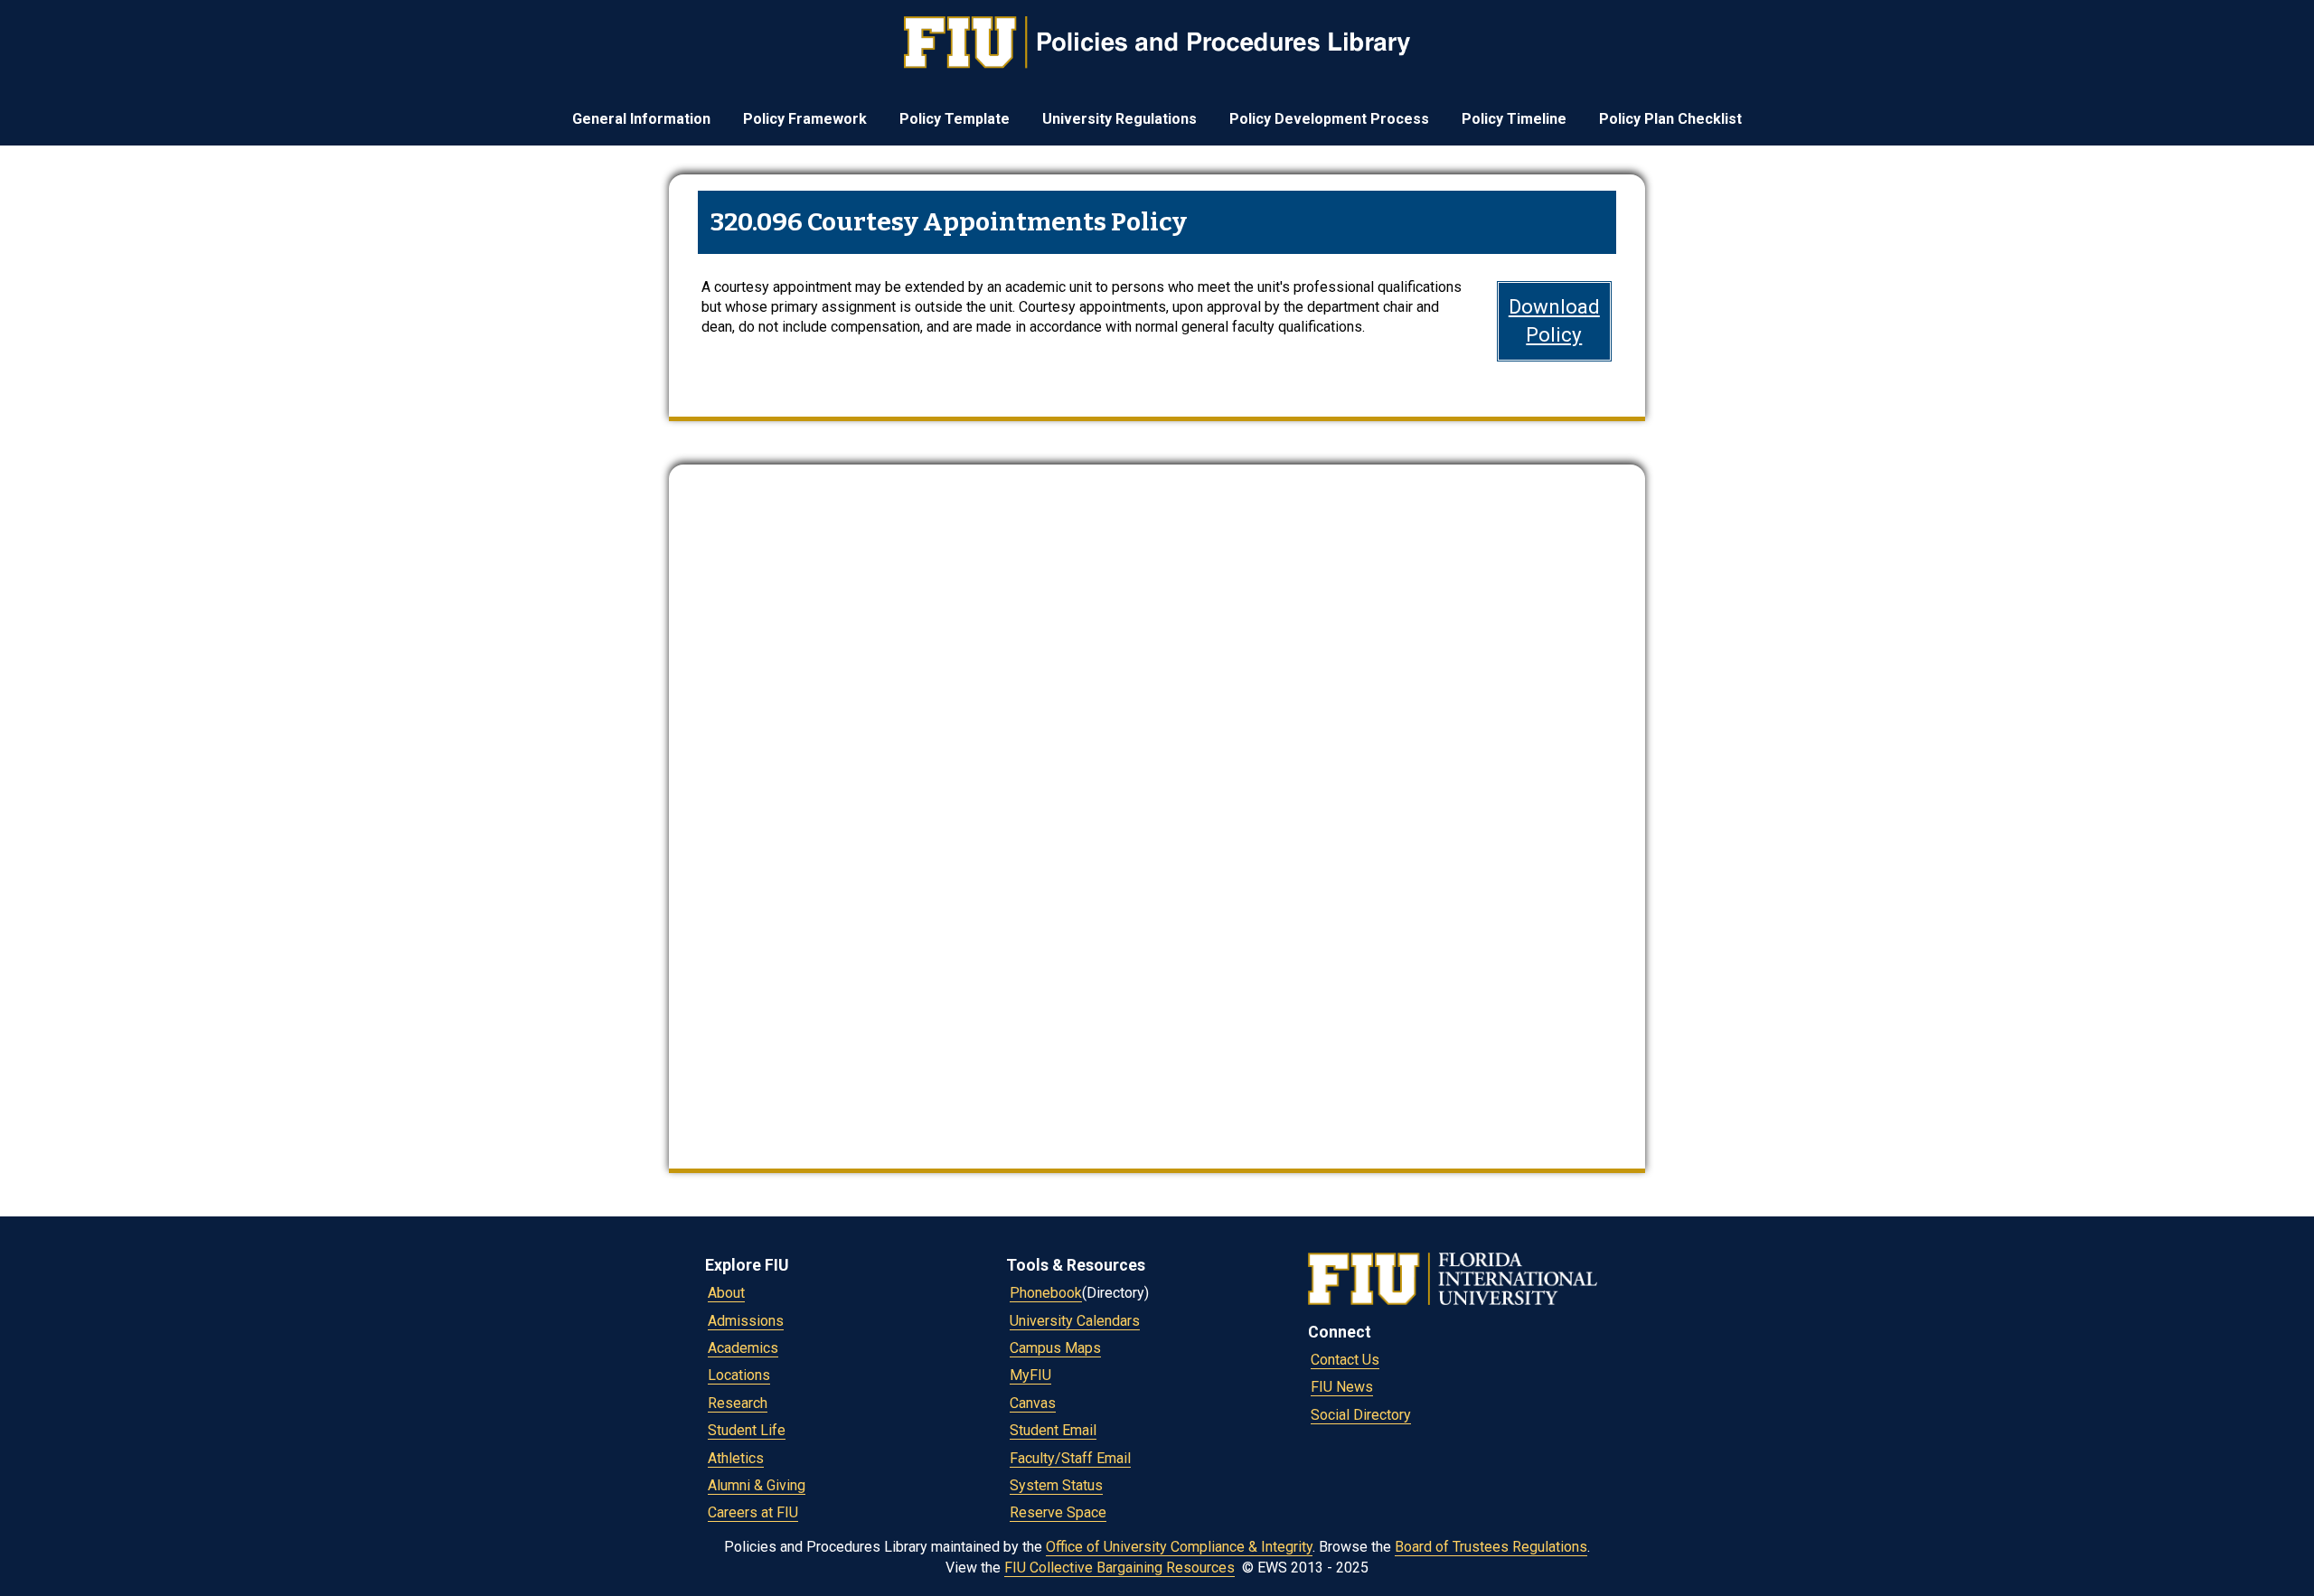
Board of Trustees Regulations (1491, 1547)
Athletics (736, 1458)
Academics (743, 1348)
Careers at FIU (753, 1512)
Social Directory (1361, 1415)
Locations (739, 1375)
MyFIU (1030, 1375)
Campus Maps (1055, 1348)
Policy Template (955, 119)
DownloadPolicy (1554, 320)
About (726, 1293)
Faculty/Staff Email (1070, 1458)
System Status (1056, 1485)
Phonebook (1046, 1293)
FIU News (1342, 1387)
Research (738, 1403)
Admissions (746, 1321)
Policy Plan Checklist (1670, 119)
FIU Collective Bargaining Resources (1119, 1568)
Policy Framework (805, 119)
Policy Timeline (1514, 119)
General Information (641, 119)
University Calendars (1075, 1321)
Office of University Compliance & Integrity (1179, 1547)
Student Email (1053, 1430)
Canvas (1033, 1403)
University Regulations (1119, 119)
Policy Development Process (1329, 119)
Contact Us (1345, 1360)
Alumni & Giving (757, 1485)
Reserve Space (1058, 1512)
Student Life (747, 1430)
